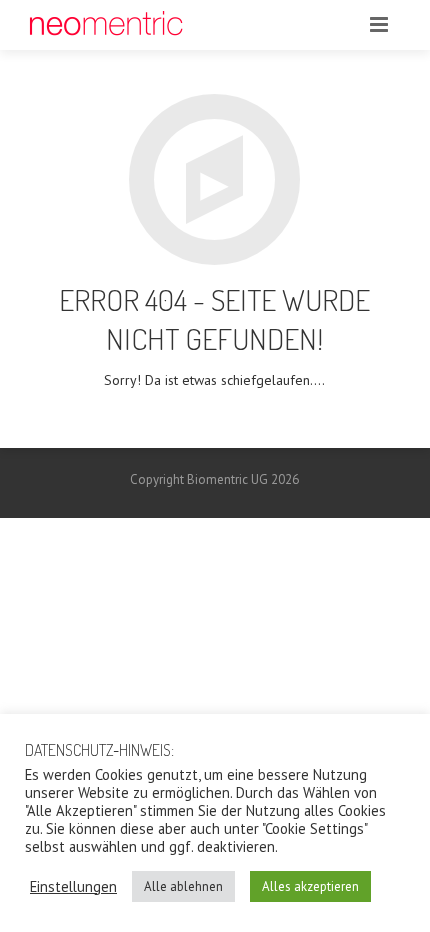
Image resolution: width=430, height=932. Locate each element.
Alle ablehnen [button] (183, 886)
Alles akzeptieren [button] (310, 886)
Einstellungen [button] (73, 887)
